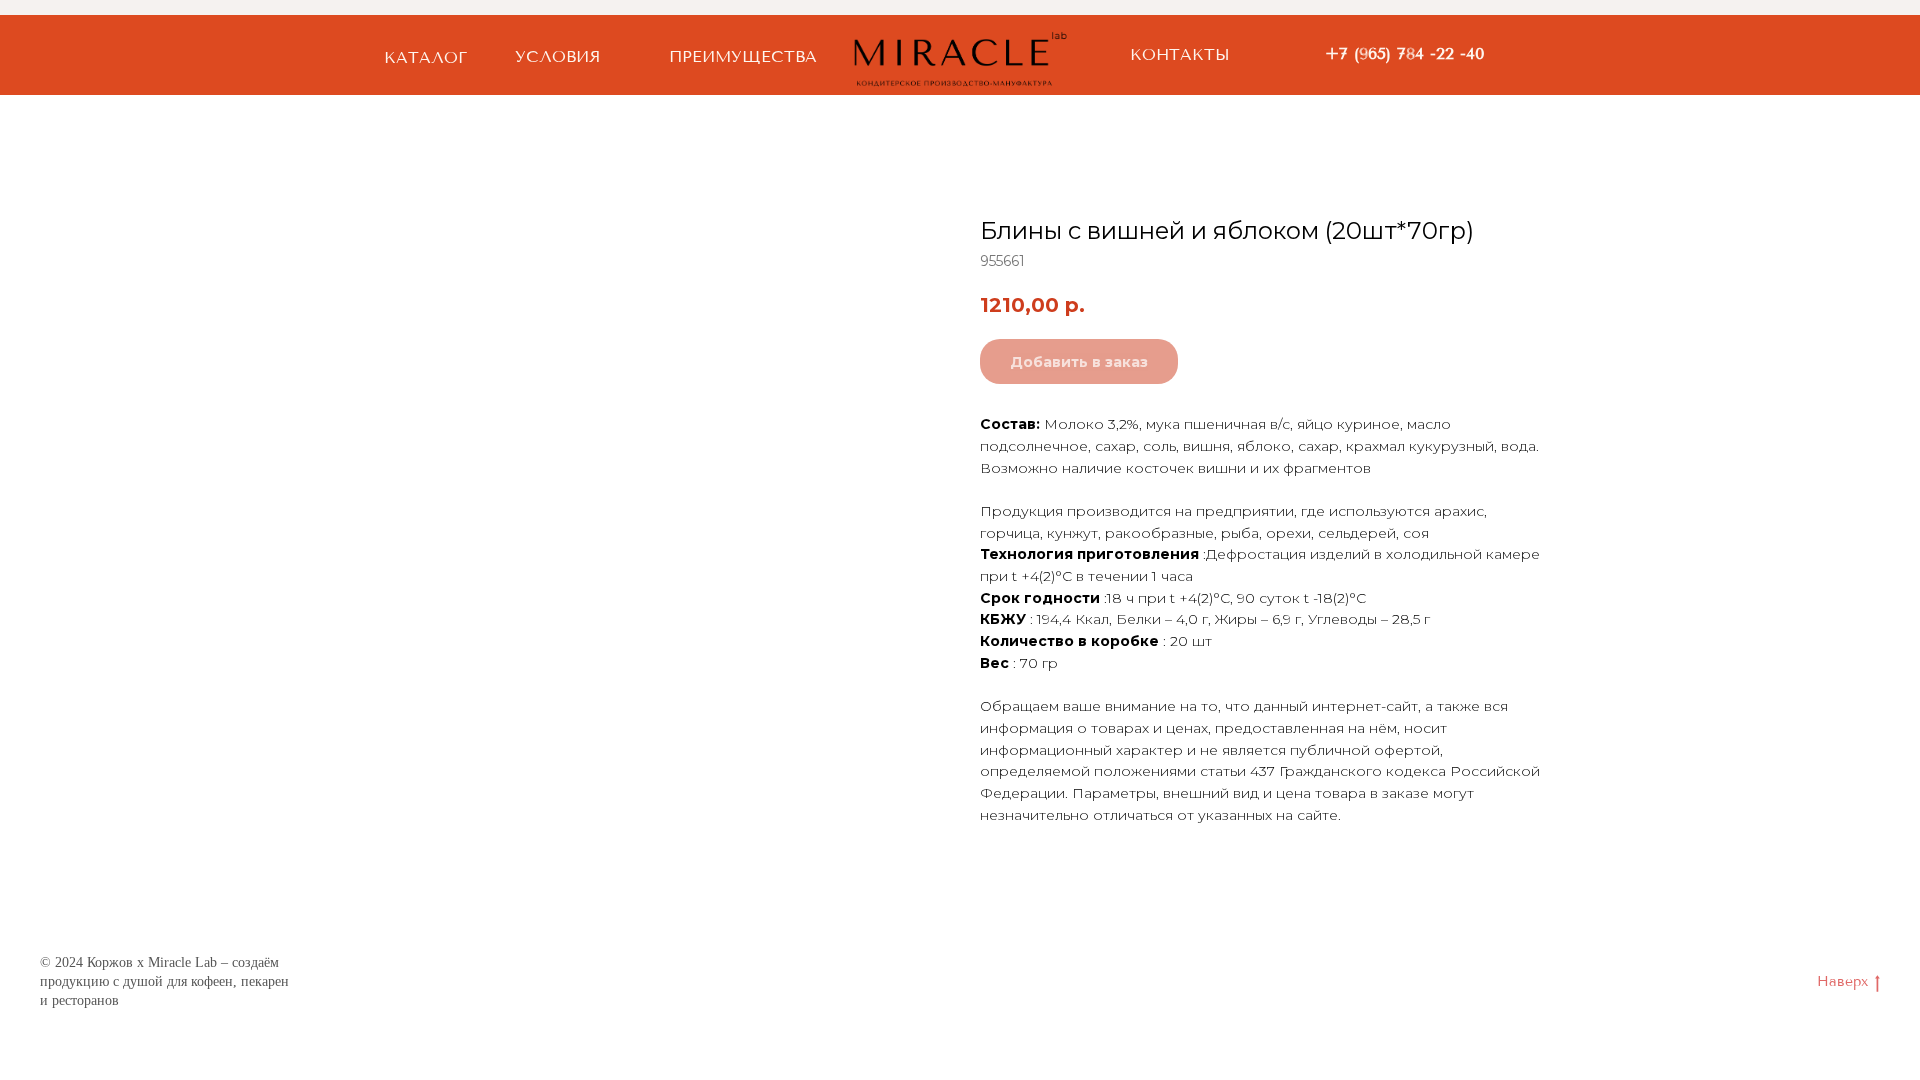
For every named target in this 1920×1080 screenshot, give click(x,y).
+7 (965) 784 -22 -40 (1405, 53)
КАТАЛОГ (425, 57)
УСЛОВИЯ (557, 56)
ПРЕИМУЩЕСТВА (743, 56)
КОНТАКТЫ (1180, 54)
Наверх (1842, 981)
